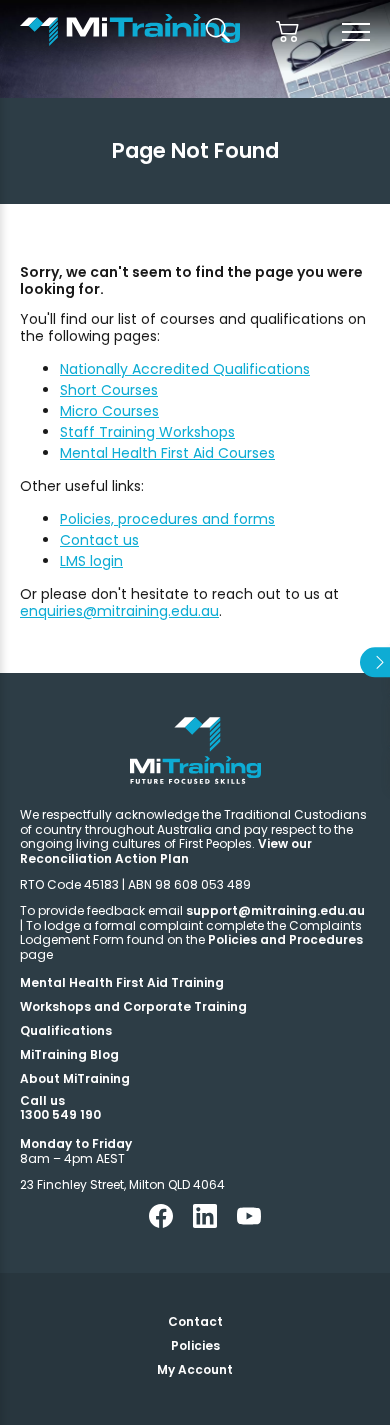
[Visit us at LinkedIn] (205, 1223)
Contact (195, 1321)
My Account (195, 1369)
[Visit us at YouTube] (249, 1223)
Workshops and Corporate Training (133, 1006)
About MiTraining (75, 1078)
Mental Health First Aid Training (122, 982)
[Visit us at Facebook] (161, 1223)
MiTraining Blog (69, 1054)
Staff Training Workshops (147, 432)
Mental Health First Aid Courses (167, 453)
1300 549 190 (60, 1114)
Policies (195, 1345)
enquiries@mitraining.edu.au (119, 611)
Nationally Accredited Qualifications (185, 369)
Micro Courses (109, 411)
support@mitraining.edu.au (275, 910)
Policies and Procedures (285, 939)
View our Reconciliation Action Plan (166, 850)
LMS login (91, 561)
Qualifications (66, 1030)
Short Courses (109, 390)
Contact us (99, 540)
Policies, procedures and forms (167, 519)
